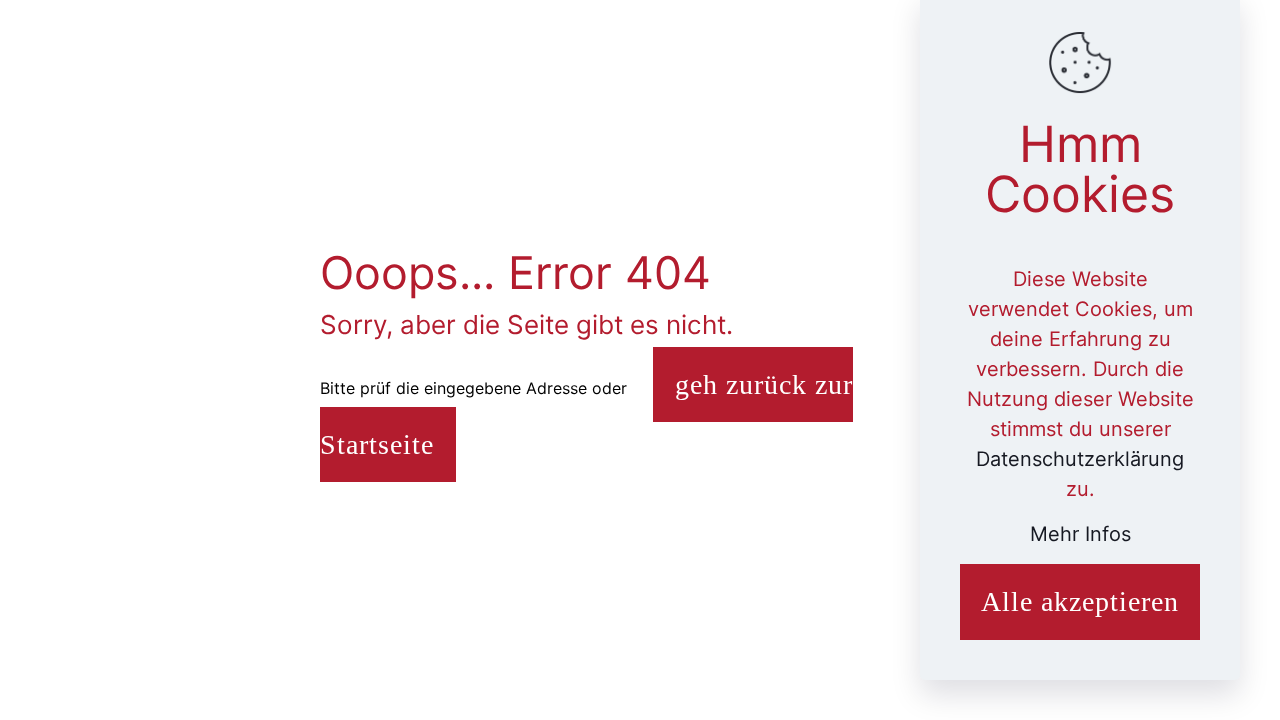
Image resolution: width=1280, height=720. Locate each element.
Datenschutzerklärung (1080, 459)
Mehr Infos (1080, 534)
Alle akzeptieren (1080, 601)
